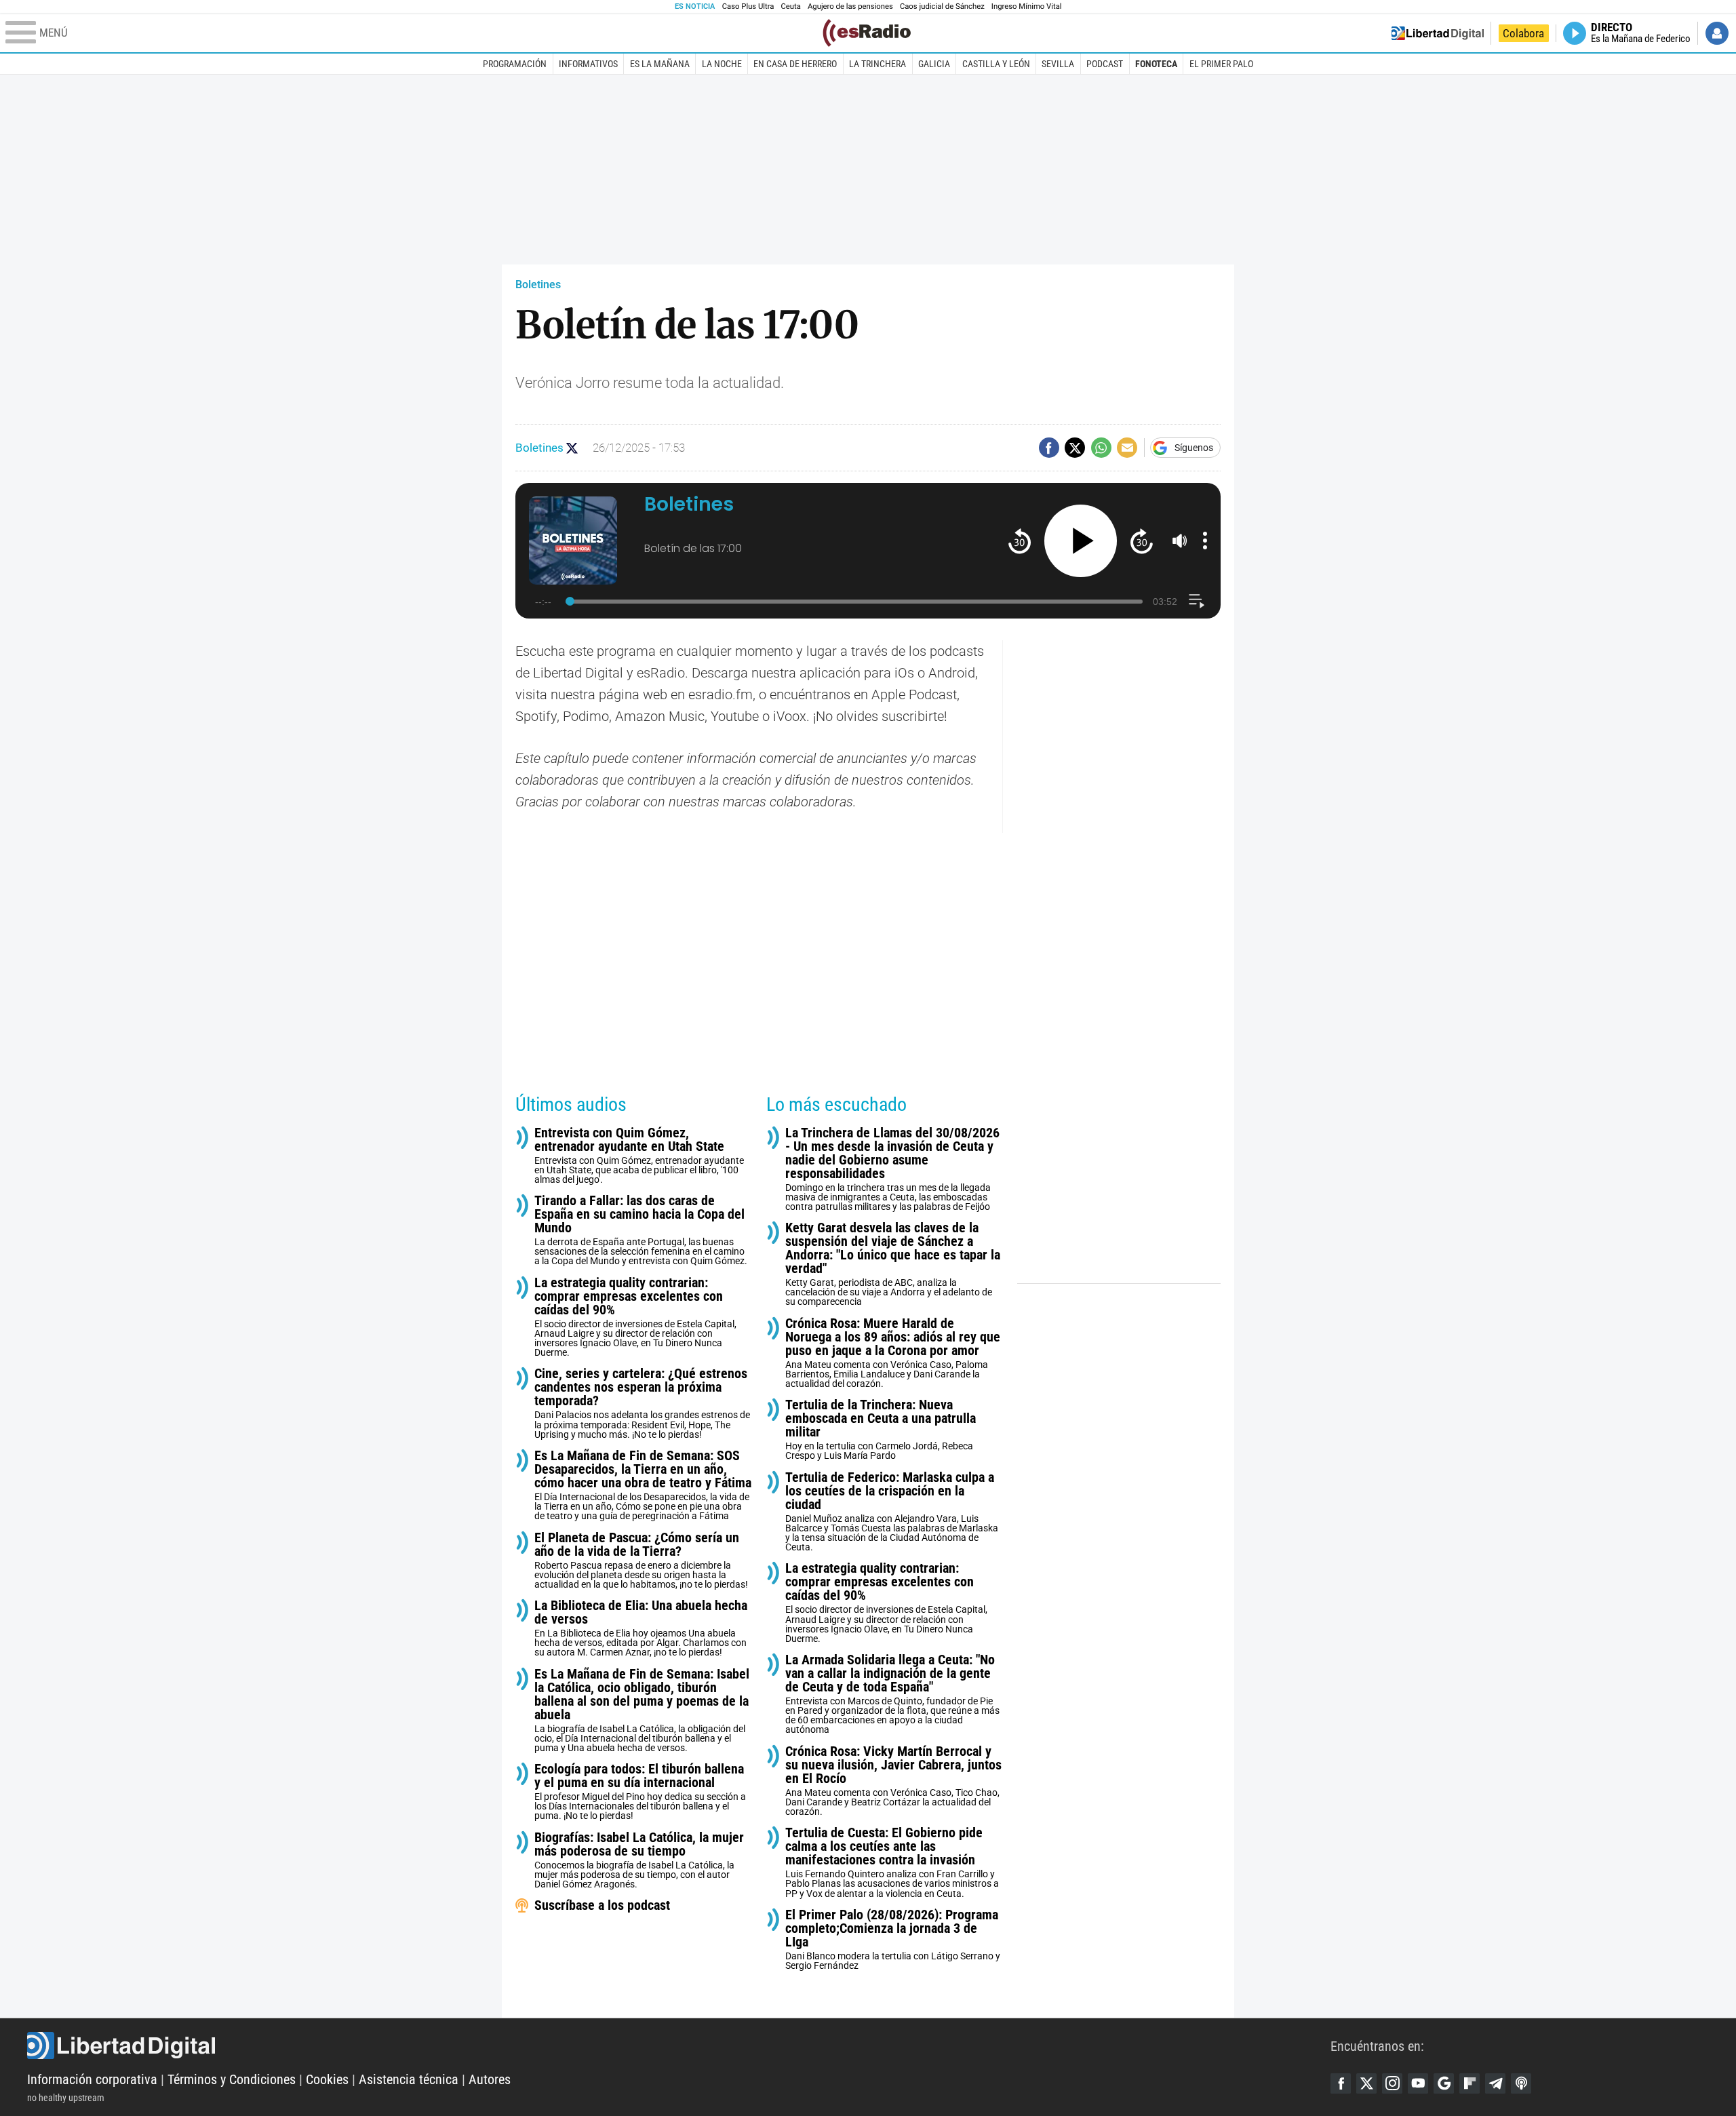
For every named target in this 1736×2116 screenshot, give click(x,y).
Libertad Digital (679, 2045)
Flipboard (1469, 2083)
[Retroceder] (1020, 541)
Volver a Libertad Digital (1438, 33)
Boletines (538, 285)
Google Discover (1444, 2083)
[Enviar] (1101, 448)
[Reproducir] (1081, 541)
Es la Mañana (660, 64)
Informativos (588, 64)
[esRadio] (867, 33)
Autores (490, 2079)
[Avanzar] (1142, 541)
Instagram (1392, 2083)
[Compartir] (1049, 448)
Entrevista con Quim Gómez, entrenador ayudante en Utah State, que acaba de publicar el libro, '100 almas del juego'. (639, 1155)
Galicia (934, 64)
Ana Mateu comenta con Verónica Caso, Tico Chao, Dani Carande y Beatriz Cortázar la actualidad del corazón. (893, 1781)
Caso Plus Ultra (748, 6)
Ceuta (791, 6)
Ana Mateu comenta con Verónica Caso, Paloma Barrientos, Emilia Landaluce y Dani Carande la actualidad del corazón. (893, 1353)
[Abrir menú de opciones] (1205, 541)
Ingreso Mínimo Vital (1027, 6)
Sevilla (1058, 64)
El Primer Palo (1221, 64)
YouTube (1418, 2083)
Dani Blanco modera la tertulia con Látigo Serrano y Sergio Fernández (893, 1939)
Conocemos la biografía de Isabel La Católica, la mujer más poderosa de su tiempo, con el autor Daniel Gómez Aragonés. (639, 1860)
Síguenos (1194, 448)
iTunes (1521, 2083)
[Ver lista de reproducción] (1197, 601)
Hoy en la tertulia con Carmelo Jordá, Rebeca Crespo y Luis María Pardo (881, 1429)
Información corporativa (92, 2079)
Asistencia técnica (409, 2079)
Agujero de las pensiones (850, 6)
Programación (515, 64)
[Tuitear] (1075, 448)
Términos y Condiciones (232, 2079)
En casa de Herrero (795, 64)
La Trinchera (877, 64)
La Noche (722, 64)
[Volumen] (1180, 541)
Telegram (1495, 2083)
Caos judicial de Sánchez (942, 6)
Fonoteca (1156, 64)
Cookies (327, 2079)
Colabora (1523, 33)
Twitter (1366, 2083)
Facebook (1341, 2083)
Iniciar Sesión (1717, 33)
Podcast (1105, 64)
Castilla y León (996, 64)
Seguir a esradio (572, 448)
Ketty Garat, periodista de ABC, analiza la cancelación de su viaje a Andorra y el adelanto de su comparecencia (893, 1264)
